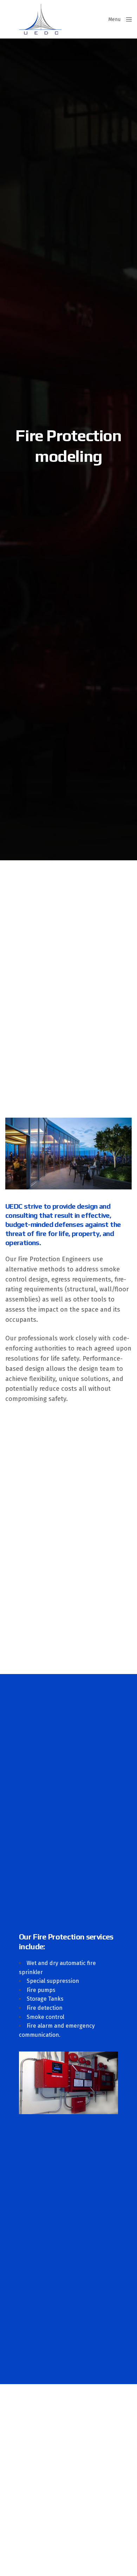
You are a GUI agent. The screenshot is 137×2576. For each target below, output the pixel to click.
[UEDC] (40, 19)
